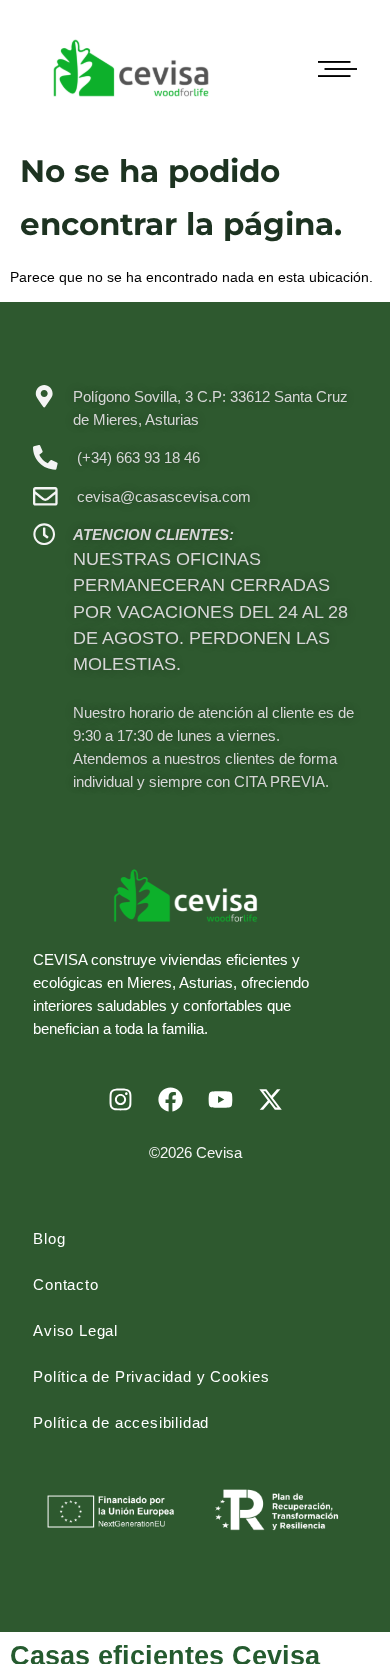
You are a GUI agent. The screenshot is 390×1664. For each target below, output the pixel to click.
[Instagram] (120, 1100)
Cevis (215, 1152)
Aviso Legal (75, 1330)
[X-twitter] (270, 1100)
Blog (49, 1238)
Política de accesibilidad (121, 1422)
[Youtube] (220, 1100)
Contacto (65, 1284)
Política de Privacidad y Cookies (151, 1376)
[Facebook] (170, 1100)
